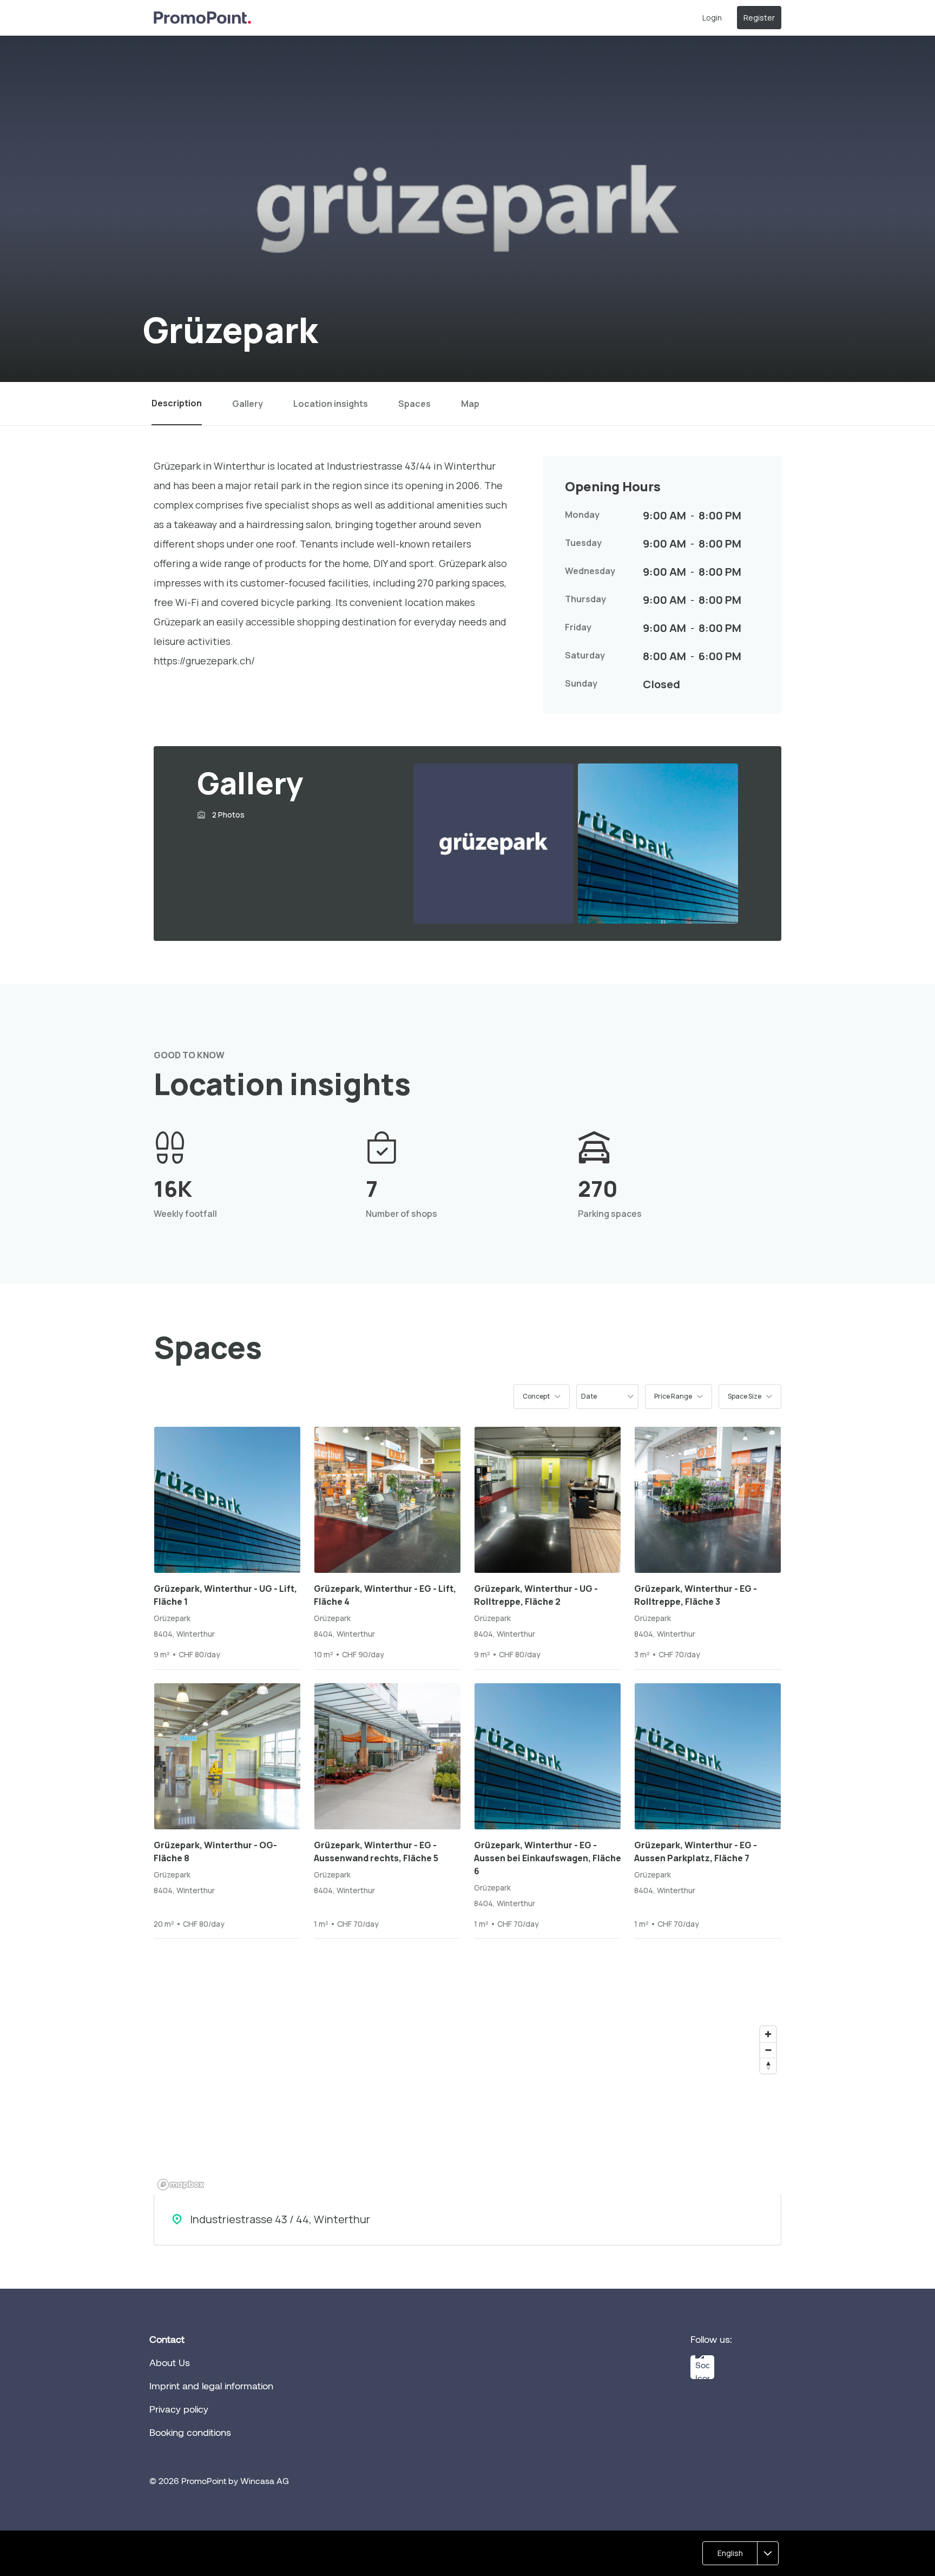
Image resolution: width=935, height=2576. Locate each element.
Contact (167, 2339)
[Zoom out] (768, 2050)
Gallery (248, 404)
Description (177, 403)
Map (470, 404)
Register (759, 18)
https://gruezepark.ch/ (204, 661)
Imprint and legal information (211, 2386)
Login (712, 18)
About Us (170, 2362)
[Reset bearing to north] (768, 2066)
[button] (542, 1396)
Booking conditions (190, 2432)
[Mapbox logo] (181, 2185)
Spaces (414, 404)
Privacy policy (179, 2409)
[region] (467, 2107)
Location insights (331, 404)
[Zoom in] (768, 2034)
